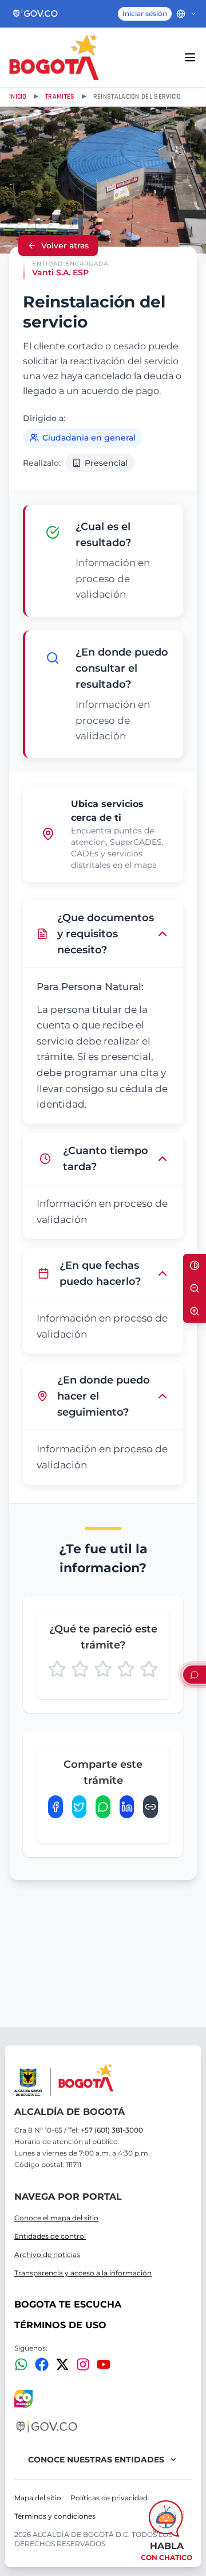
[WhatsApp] (21, 2364)
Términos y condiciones (55, 2516)
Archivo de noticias (47, 2255)
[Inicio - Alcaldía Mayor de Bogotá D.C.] (54, 57)
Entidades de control (50, 2236)
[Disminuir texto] (195, 1288)
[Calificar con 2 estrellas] (80, 1669)
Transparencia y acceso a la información (83, 2273)
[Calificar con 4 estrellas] (126, 1669)
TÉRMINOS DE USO (60, 2325)
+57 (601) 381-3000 (112, 2130)
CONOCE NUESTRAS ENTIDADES (96, 2460)
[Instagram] (83, 2364)
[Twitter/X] (62, 2364)
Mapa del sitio (38, 2498)
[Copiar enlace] (150, 1807)
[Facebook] (42, 2364)
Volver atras (65, 245)
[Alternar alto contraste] (195, 1265)
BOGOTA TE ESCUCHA (68, 2304)
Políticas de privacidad (109, 2498)
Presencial (106, 463)
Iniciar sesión (145, 13)
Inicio (18, 97)
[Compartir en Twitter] (80, 1807)
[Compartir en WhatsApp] (103, 1807)
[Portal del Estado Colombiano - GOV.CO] (36, 14)
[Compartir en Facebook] (56, 1807)
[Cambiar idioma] (187, 14)
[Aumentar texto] (195, 1311)
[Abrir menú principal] (190, 57)
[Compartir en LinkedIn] (127, 1807)
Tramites (60, 97)
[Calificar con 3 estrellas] (103, 1669)
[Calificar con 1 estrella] (57, 1669)
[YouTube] (104, 2364)
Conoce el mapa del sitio (56, 2218)
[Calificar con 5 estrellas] (149, 1669)
